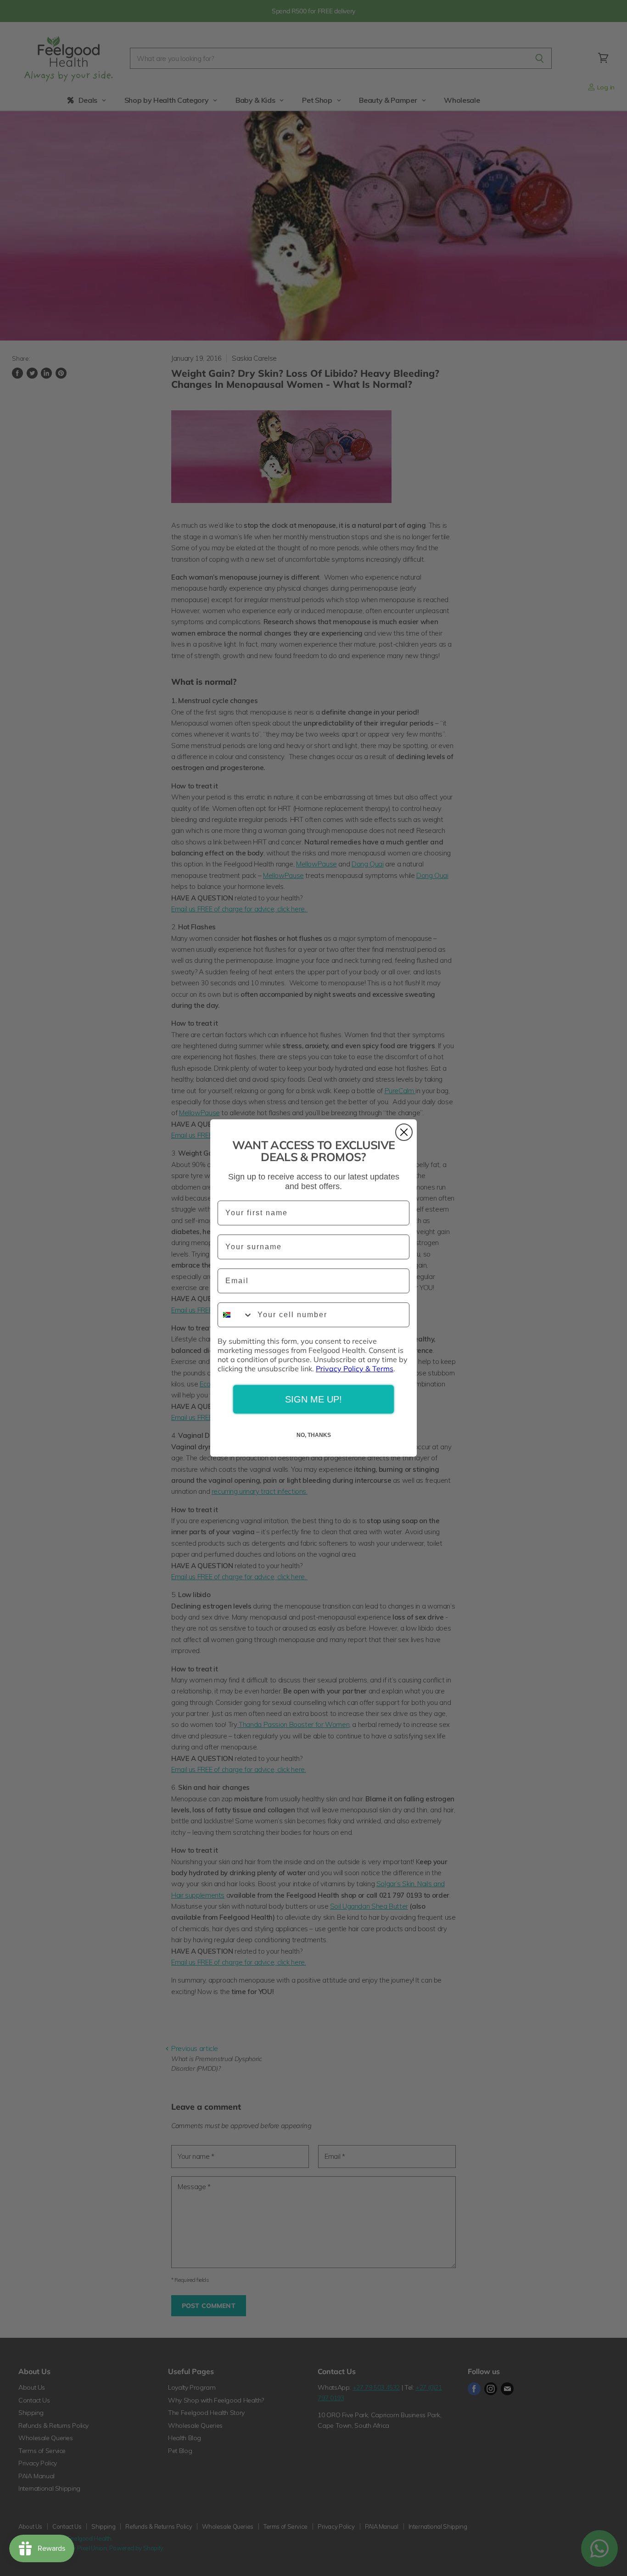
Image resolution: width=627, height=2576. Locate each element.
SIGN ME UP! (313, 1399)
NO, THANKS (314, 1435)
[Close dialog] (404, 1132)
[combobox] (235, 1315)
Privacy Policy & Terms (355, 1369)
